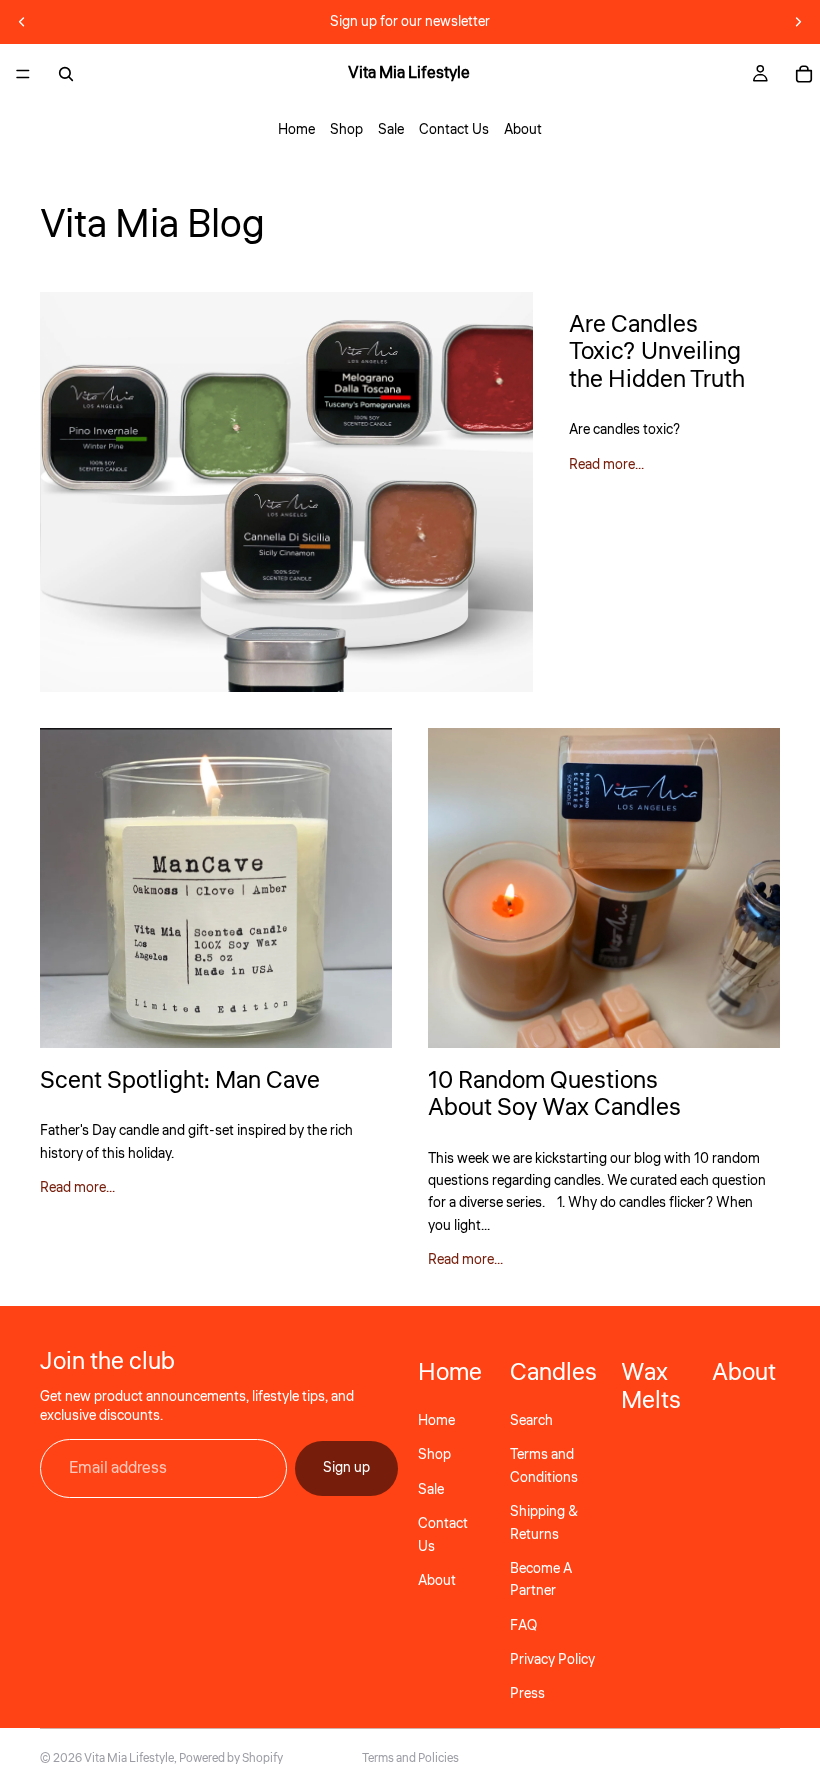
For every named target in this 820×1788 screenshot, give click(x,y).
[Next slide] (798, 22)
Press (527, 1694)
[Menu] (23, 74)
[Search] (66, 74)
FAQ (523, 1625)
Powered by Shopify (231, 1758)
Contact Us (454, 130)
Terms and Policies (410, 1758)
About (523, 130)
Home (296, 130)
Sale (391, 130)
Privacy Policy (552, 1660)
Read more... (606, 465)
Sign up (346, 1468)
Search (531, 1421)
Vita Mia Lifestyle (129, 1758)
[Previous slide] (22, 22)
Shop (346, 130)
